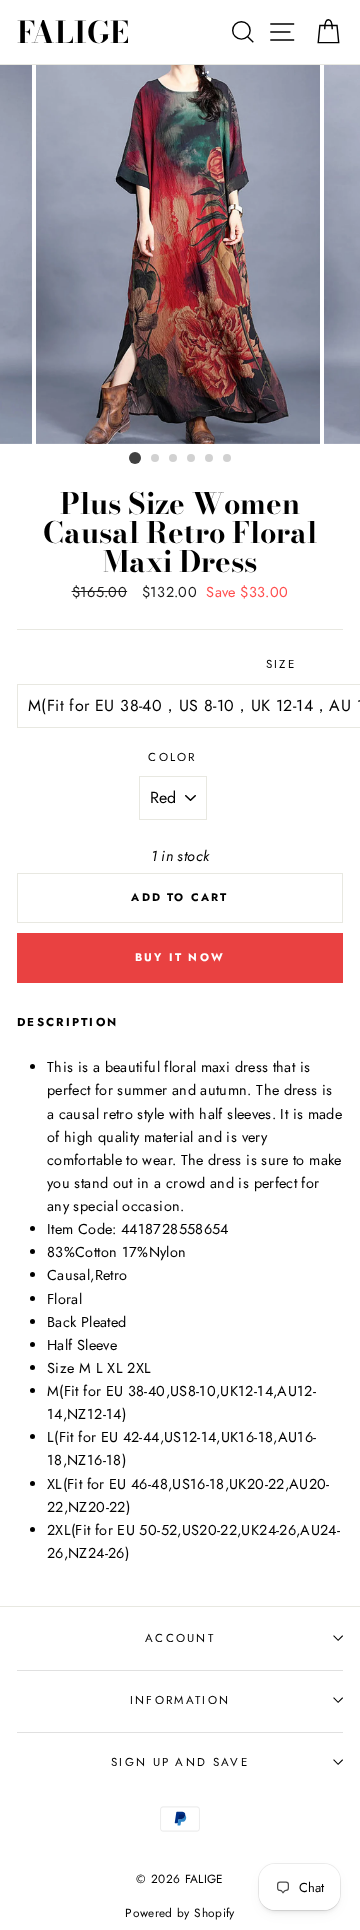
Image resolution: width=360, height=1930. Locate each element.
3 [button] (174, 459)
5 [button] (210, 459)
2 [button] (156, 459)
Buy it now (180, 957)
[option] (180, 254)
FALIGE (73, 32)
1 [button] (135, 458)
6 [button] (228, 459)
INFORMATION (180, 1700)
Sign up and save (180, 1762)
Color (172, 757)
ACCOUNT (180, 1638)
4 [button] (192, 459)
